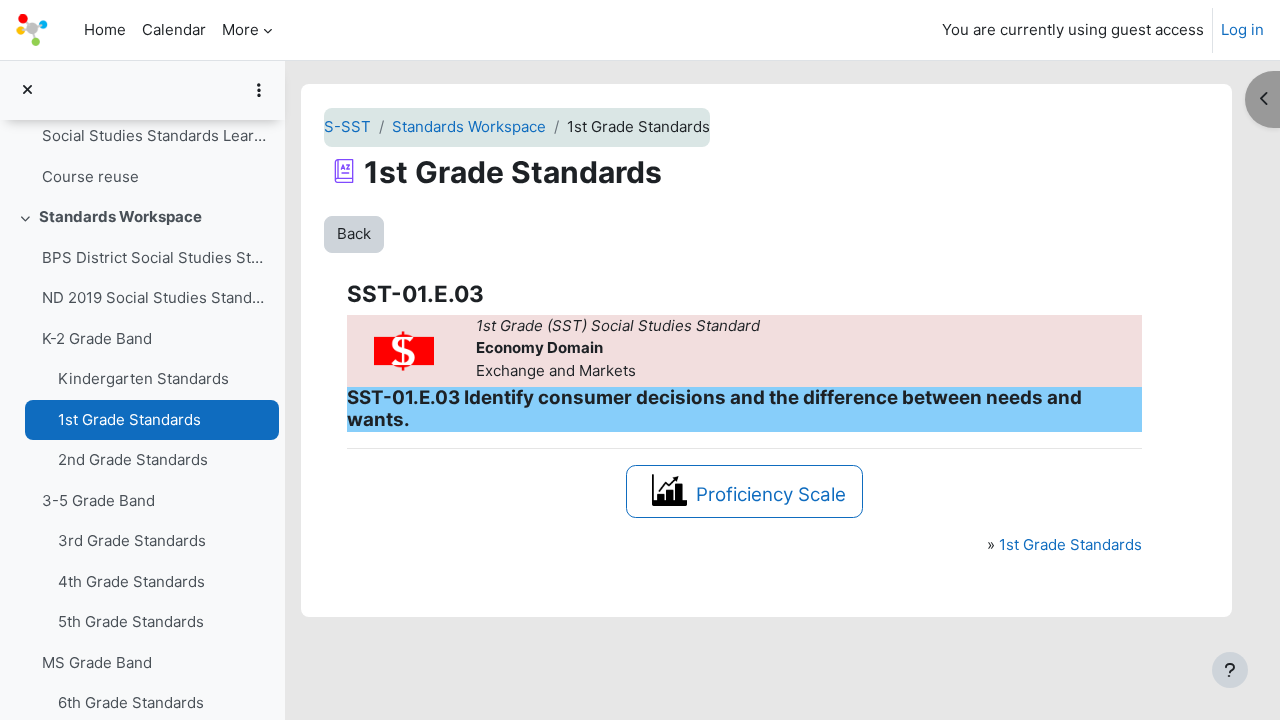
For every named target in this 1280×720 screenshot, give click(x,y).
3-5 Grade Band (98, 500)
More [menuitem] (240, 29)
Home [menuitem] (105, 29)
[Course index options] (259, 90)
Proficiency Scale (771, 494)
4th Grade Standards (131, 581)
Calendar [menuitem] (174, 29)
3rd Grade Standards (132, 540)
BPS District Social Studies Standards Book (155, 257)
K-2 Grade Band (97, 338)
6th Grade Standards (131, 702)
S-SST (347, 126)
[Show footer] (1230, 670)
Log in (1242, 29)
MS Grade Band (97, 662)
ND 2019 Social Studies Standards (155, 297)
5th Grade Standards (131, 621)
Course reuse (90, 176)
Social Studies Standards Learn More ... (155, 135)
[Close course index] (27, 90)
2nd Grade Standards (133, 459)
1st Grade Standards (129, 419)
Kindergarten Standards (143, 378)
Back (354, 233)
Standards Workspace (120, 216)
